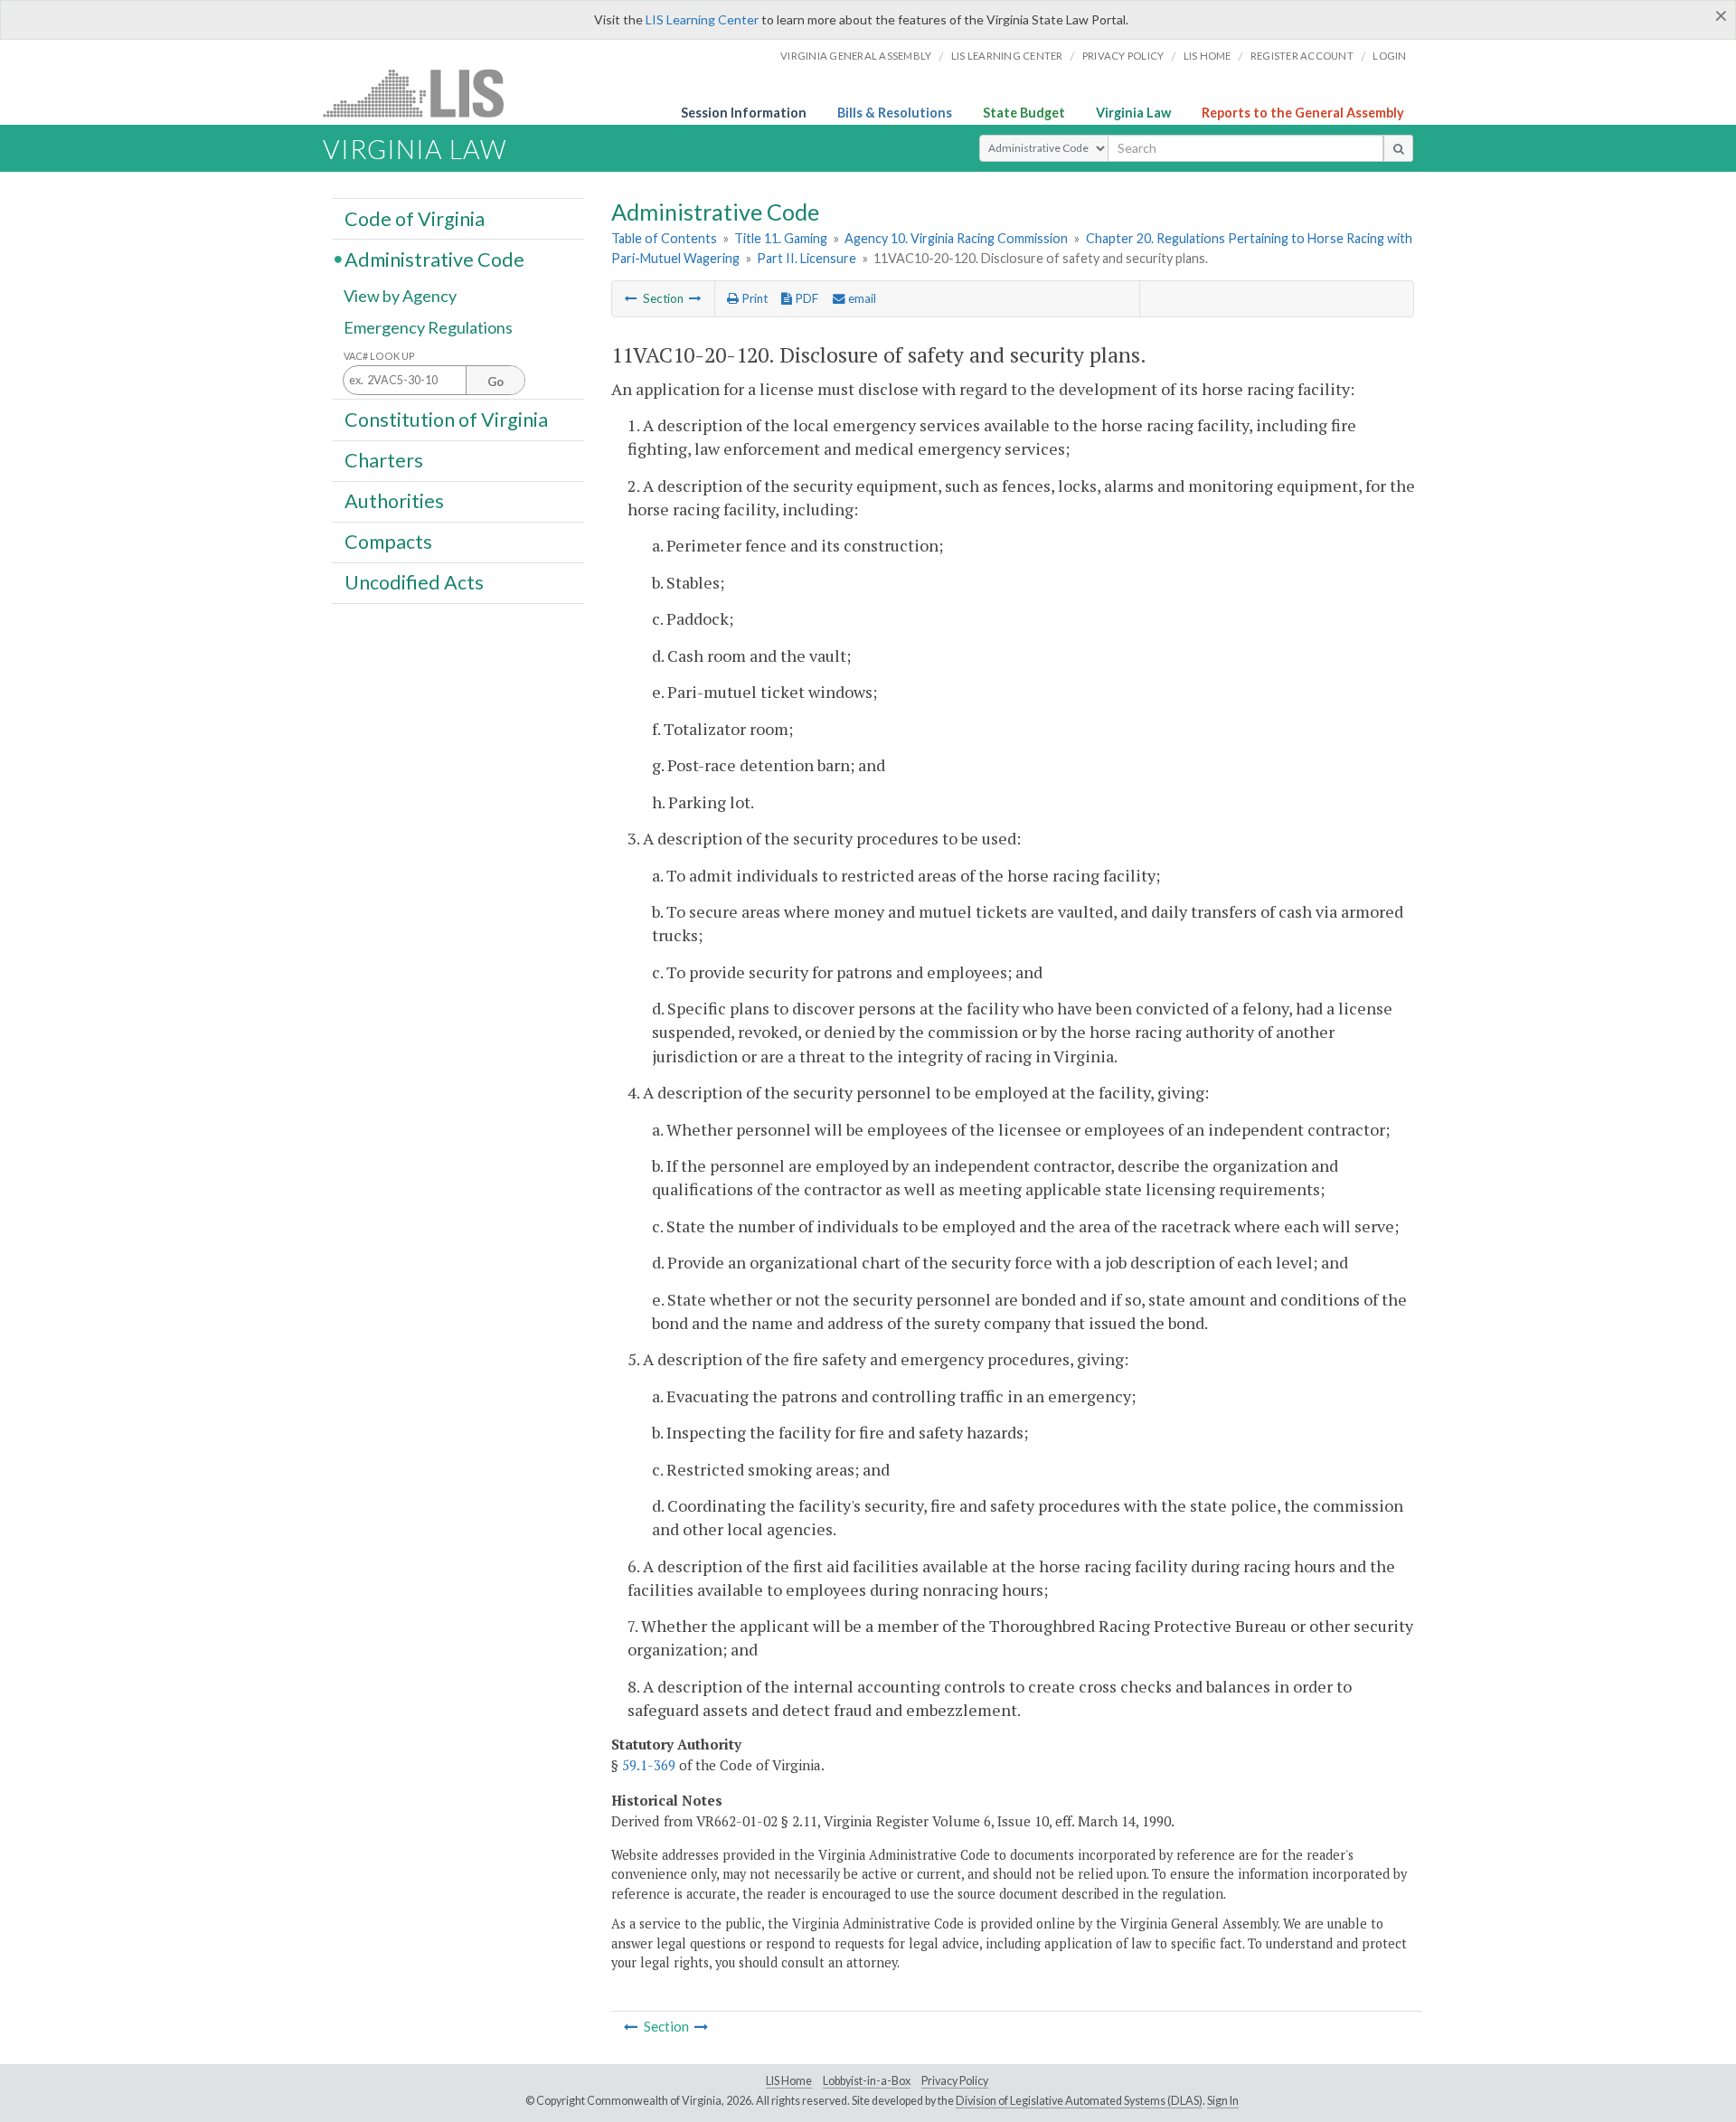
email (861, 298)
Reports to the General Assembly (1303, 113)
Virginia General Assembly (856, 56)
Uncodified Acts (414, 582)
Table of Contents (664, 238)
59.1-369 (649, 1765)
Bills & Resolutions (895, 113)
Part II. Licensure (807, 258)
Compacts (388, 542)
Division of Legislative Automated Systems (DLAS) (1079, 2101)
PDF (805, 298)
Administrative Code (434, 259)
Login (1389, 56)
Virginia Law (1133, 113)
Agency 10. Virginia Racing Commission (956, 238)
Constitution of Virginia (446, 419)
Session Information (744, 113)
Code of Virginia (415, 218)
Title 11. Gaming (781, 238)
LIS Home (789, 2081)
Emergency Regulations (428, 327)
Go (495, 382)
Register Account (1302, 56)
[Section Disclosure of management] (631, 298)
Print (753, 298)
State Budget (1024, 113)
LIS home (1208, 56)
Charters (384, 460)
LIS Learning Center (702, 19)
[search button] (1398, 148)
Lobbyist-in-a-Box (867, 2081)
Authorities (394, 501)
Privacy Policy (1123, 56)
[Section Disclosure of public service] (695, 298)
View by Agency (400, 296)
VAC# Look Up (379, 356)
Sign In (1223, 2101)
